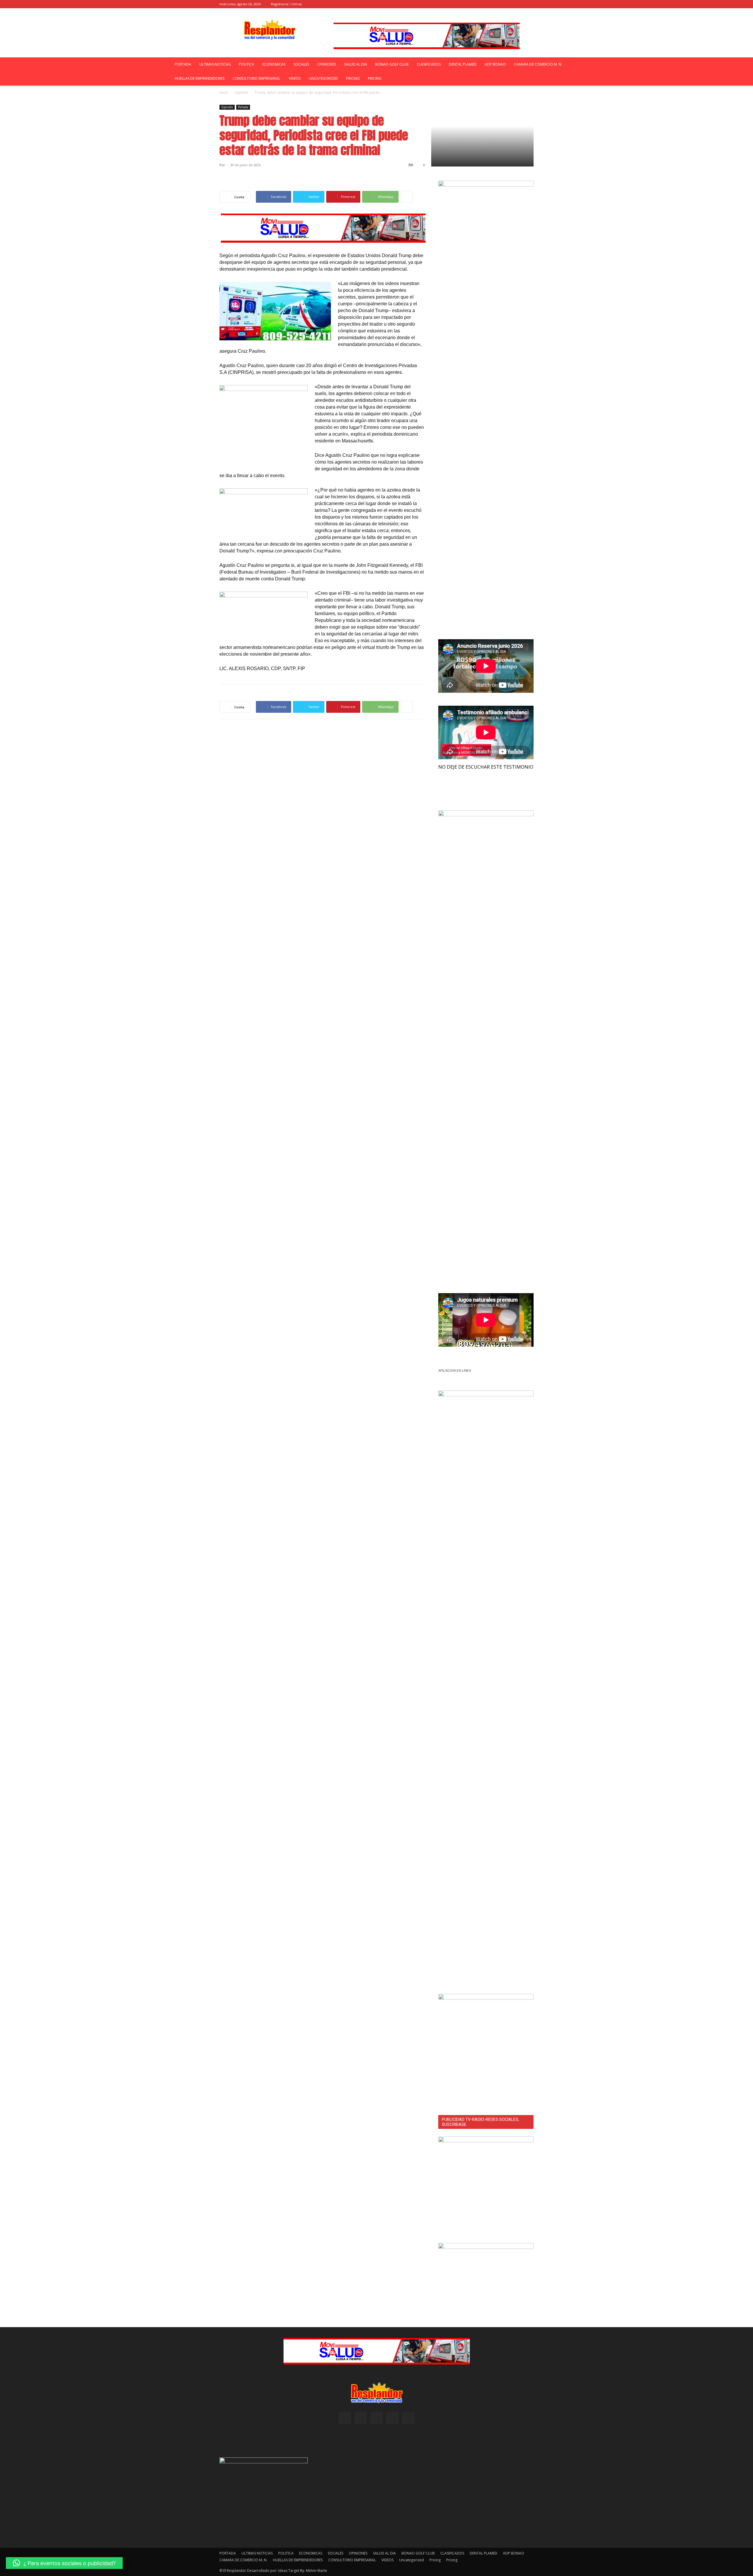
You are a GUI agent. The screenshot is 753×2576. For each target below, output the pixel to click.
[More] (407, 197)
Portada (243, 107)
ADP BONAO (495, 64)
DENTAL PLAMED (463, 64)
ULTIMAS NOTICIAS (215, 64)
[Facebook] (490, 4)
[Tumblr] (519, 4)
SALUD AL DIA (356, 64)
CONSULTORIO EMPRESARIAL (256, 78)
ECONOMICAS (274, 64)
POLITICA (246, 64)
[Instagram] (500, 4)
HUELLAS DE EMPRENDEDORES (200, 78)
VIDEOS (295, 78)
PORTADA (183, 64)
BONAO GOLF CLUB (392, 64)
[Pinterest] (510, 4)
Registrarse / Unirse (286, 4)
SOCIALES (301, 64)
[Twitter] (529, 4)
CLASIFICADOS (429, 64)
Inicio (224, 93)
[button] (482, 4)
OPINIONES (327, 64)
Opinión (241, 93)
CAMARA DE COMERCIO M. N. (538, 64)
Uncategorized (323, 78)
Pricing (353, 78)
